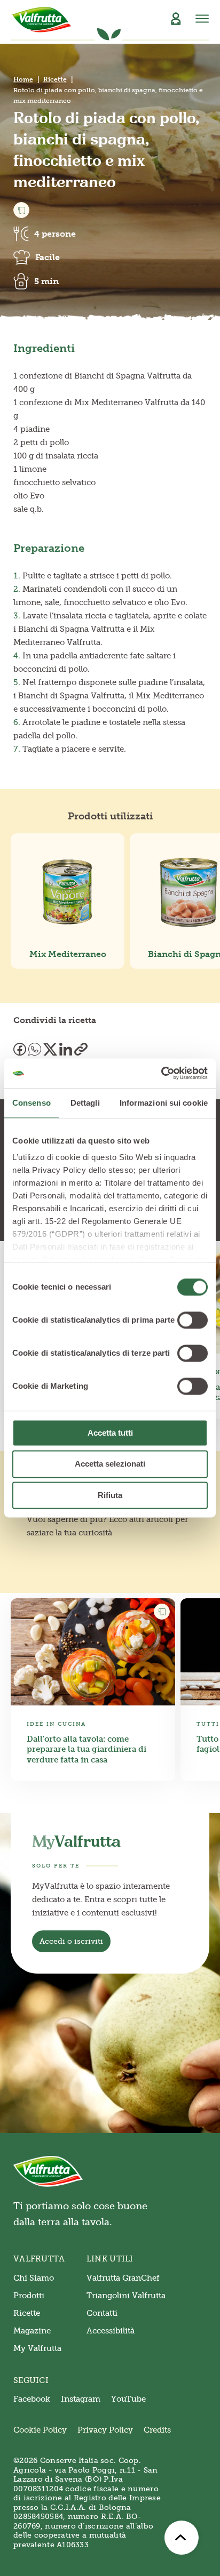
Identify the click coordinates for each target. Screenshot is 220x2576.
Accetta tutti (110, 1433)
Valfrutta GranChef (123, 2278)
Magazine (32, 2331)
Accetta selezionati (110, 1464)
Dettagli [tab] (85, 1103)
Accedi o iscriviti (71, 1941)
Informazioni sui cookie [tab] (164, 1103)
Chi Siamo (34, 2278)
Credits (157, 2430)
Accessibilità (111, 2331)
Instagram (81, 2399)
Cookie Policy (40, 2430)
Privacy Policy (105, 2430)
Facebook (32, 2399)
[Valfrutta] (42, 20)
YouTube (128, 2399)
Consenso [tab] (32, 1103)
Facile (48, 257)
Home (23, 79)
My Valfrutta (37, 2348)
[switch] (192, 1320)
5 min (46, 281)
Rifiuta (110, 1495)
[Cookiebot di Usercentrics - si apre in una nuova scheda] (161, 1073)
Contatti (102, 2313)
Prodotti (29, 2296)
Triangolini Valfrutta (126, 2296)
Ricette (55, 79)
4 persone (55, 234)
